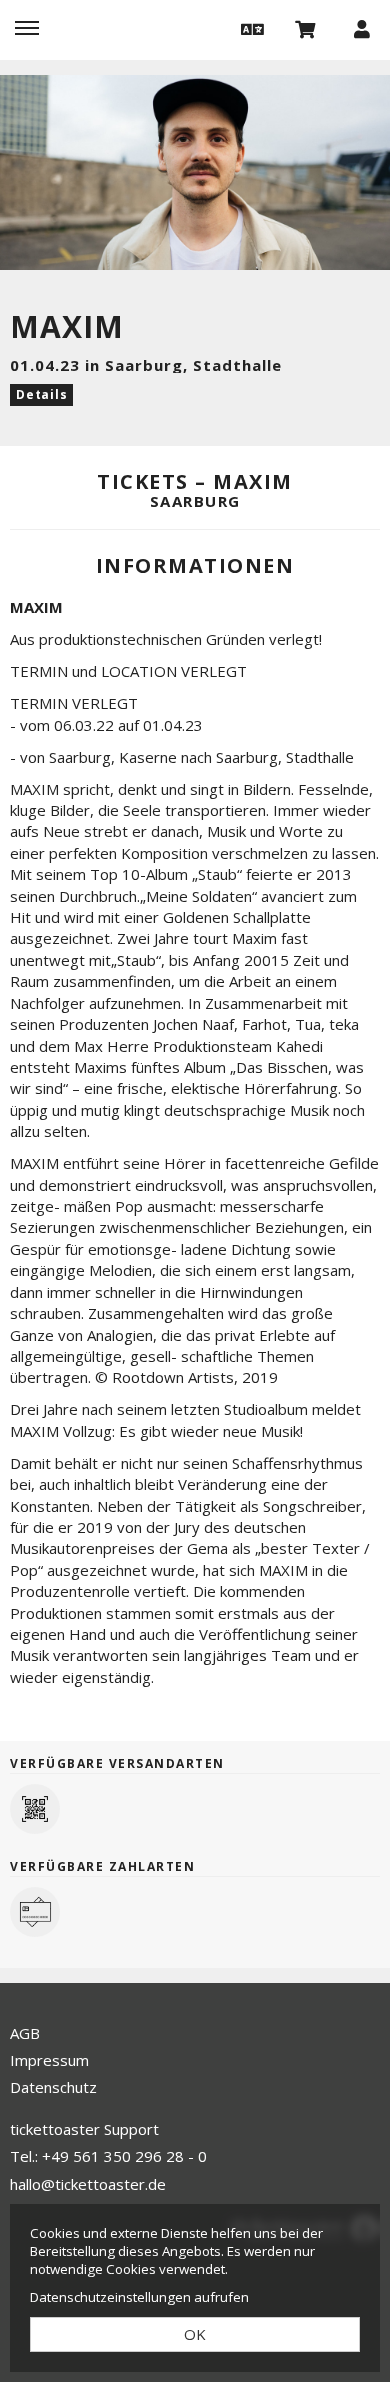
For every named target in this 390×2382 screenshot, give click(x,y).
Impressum (49, 2060)
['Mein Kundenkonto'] (362, 28)
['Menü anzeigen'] (27, 28)
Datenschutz (53, 2087)
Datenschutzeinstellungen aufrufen (139, 2297)
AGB (25, 2033)
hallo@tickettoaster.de (88, 2184)
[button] (250, 28)
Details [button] (41, 394)
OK (195, 2334)
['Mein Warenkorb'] (306, 28)
